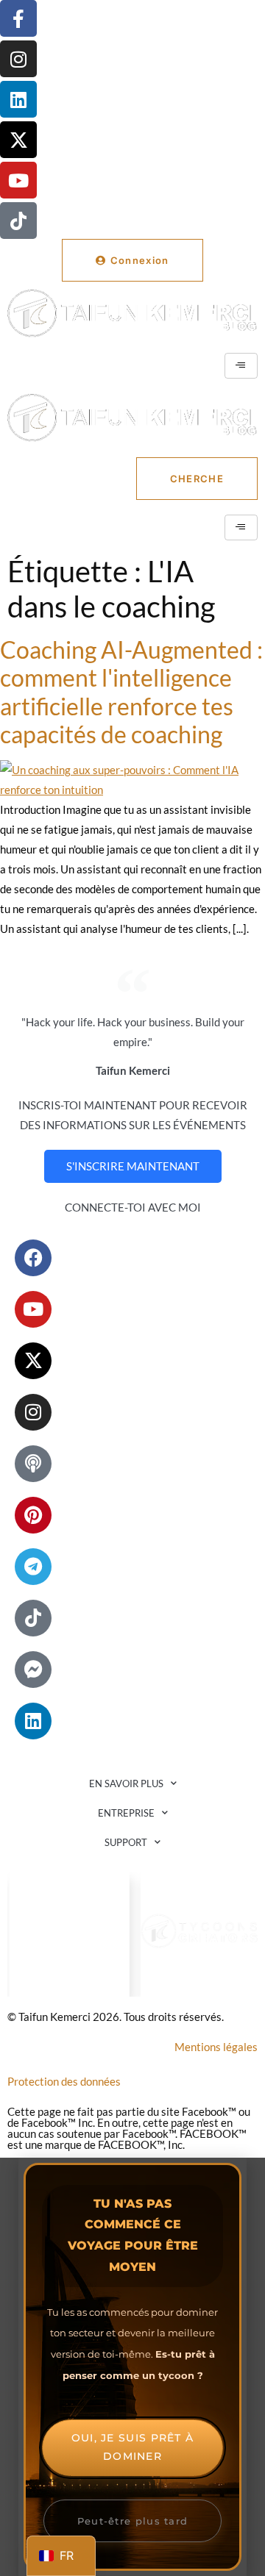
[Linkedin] (18, 99)
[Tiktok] (18, 221)
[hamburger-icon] (241, 366)
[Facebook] (33, 1258)
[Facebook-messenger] (33, 1670)
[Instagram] (18, 59)
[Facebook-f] (18, 18)
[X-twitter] (18, 140)
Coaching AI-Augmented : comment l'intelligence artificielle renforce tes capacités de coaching (131, 692)
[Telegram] (33, 1567)
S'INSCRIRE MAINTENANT (133, 1166)
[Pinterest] (33, 1515)
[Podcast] (33, 1464)
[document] (132, 2367)
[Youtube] (18, 180)
